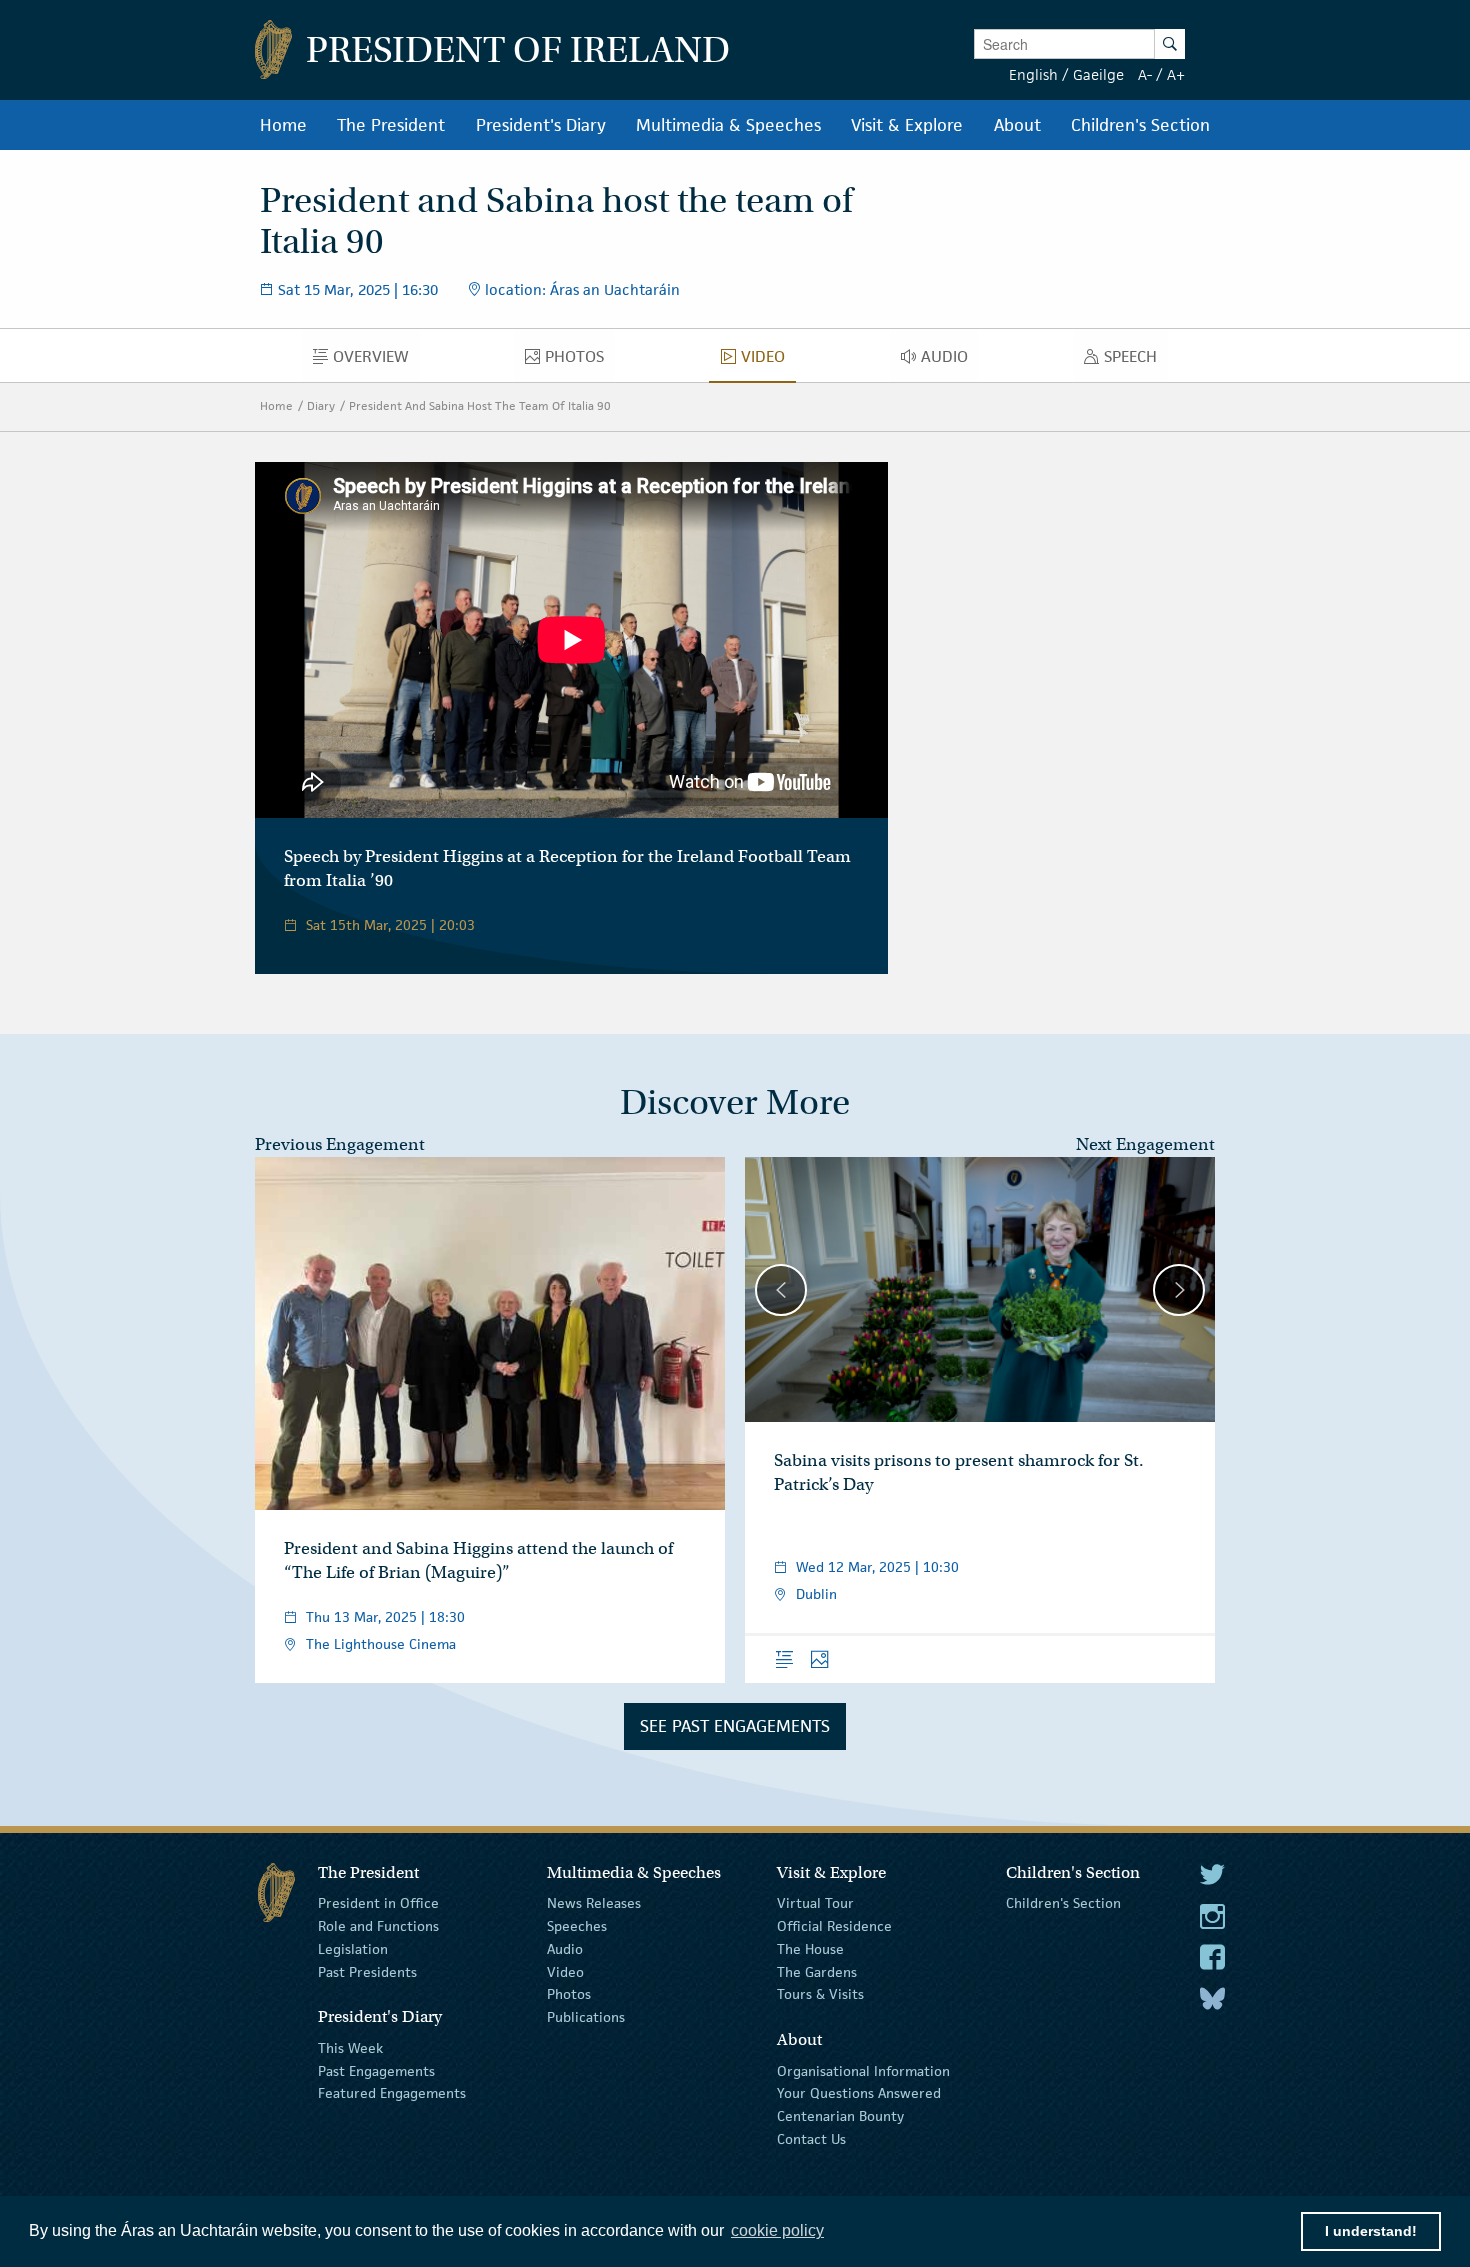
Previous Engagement (340, 1144)
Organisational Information (863, 2070)
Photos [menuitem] (580, 361)
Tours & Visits (820, 1994)
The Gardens (817, 1971)
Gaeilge (1098, 74)
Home (276, 405)
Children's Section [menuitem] (1140, 125)
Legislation (353, 1949)
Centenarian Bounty (840, 2116)
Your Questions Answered (859, 2093)
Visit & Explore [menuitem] (907, 125)
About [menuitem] (1017, 125)
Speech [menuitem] (1136, 361)
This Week (350, 2048)
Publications (586, 2017)
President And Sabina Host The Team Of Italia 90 (480, 405)
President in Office (378, 1903)
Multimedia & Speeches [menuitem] (728, 125)
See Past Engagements (735, 1726)
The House (810, 1949)
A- (1145, 74)
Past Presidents (367, 1971)
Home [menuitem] (283, 125)
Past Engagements (376, 2070)
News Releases (594, 1903)
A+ (1176, 74)
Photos (569, 1994)
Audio (565, 1949)
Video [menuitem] (768, 361)
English (1033, 74)
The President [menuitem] (391, 125)
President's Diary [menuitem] (541, 125)
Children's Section (1063, 1903)
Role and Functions (378, 1926)
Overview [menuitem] (376, 361)
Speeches (577, 1926)
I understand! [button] (1371, 2231)
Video (565, 1971)
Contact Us (811, 2139)
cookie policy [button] (777, 2230)
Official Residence (834, 1926)
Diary (321, 405)
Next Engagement (1145, 1144)
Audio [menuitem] (950, 361)
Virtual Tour (815, 1903)
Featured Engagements (392, 2093)
